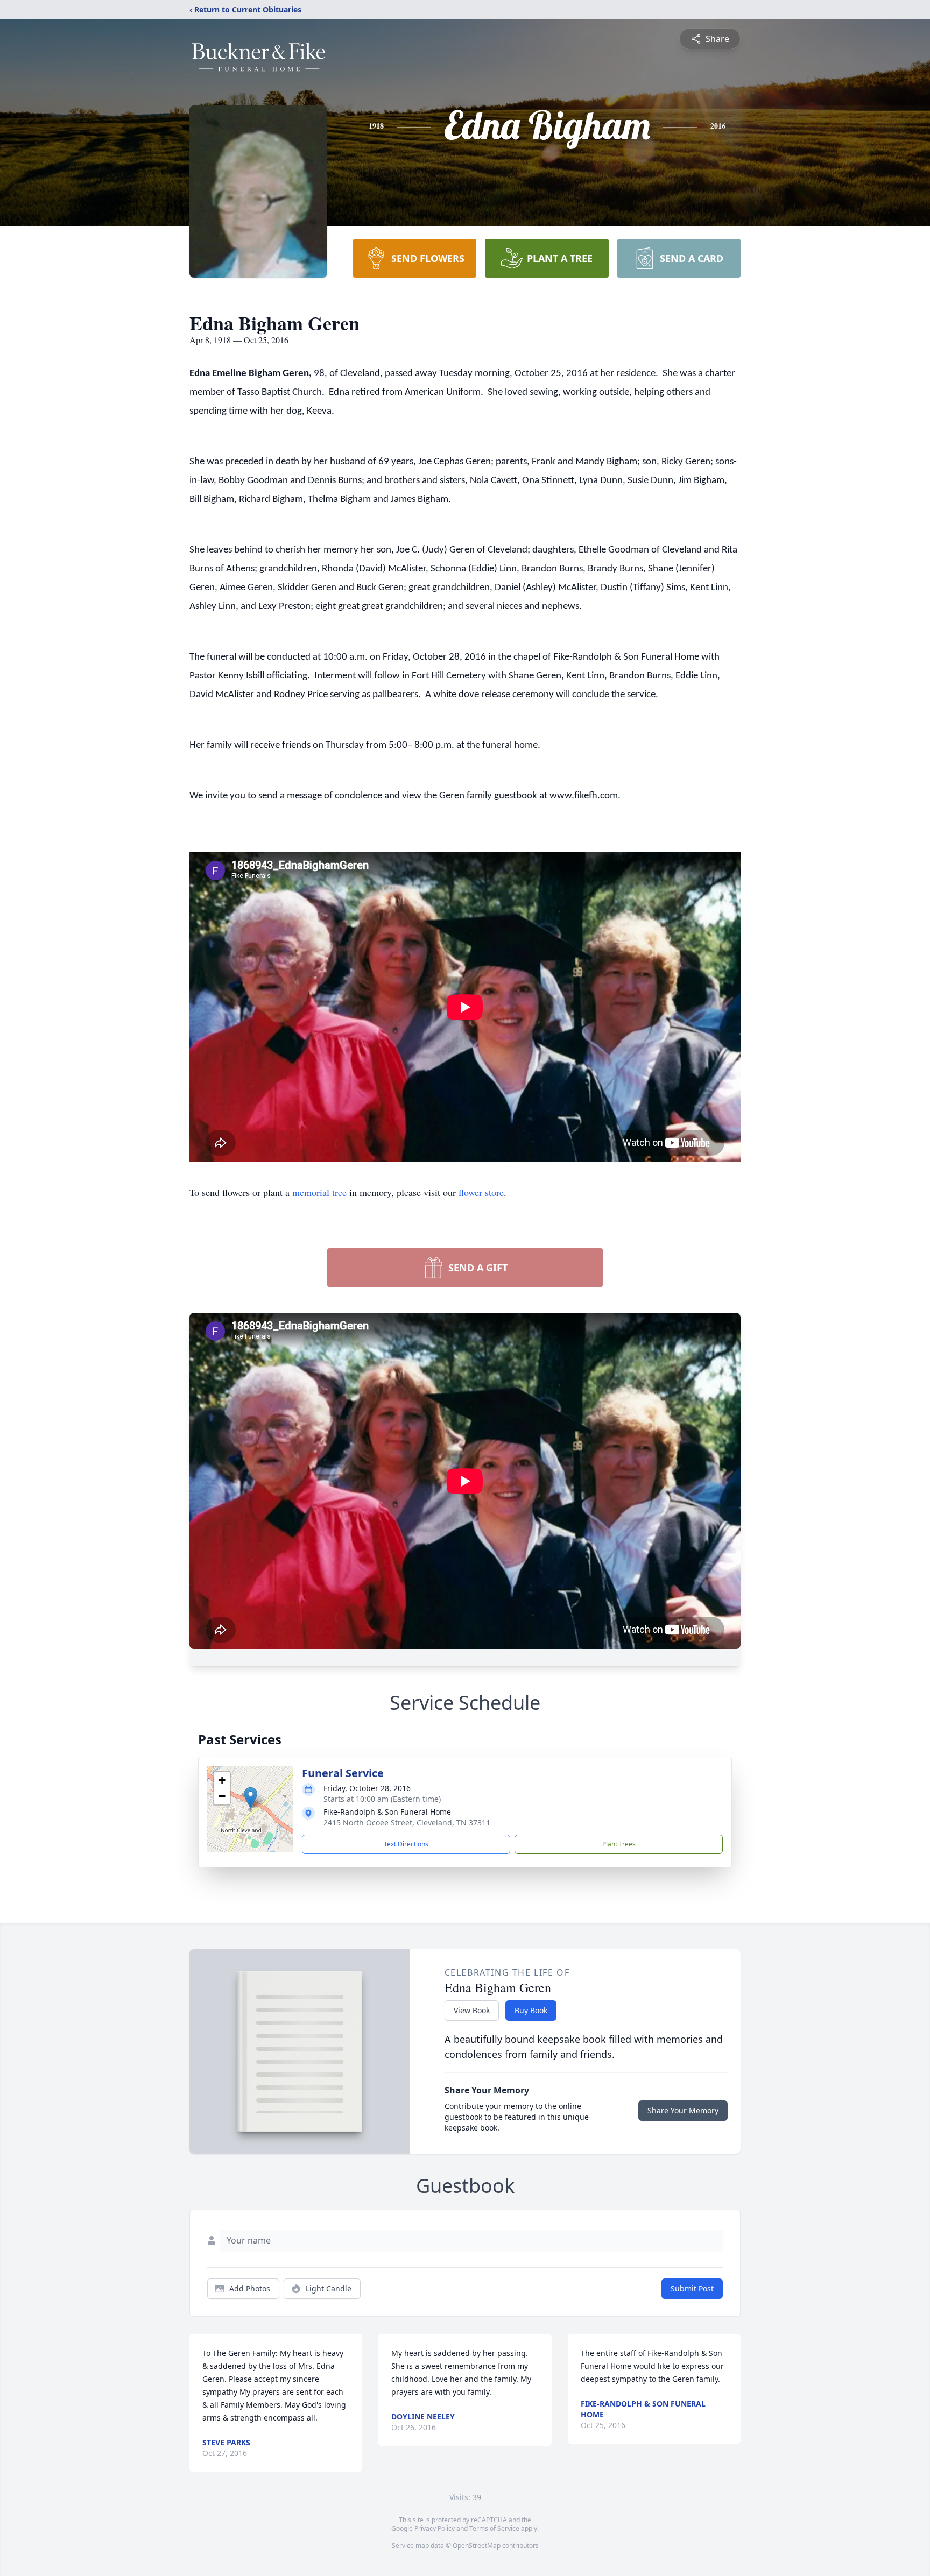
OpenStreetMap (477, 2546)
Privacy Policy (435, 2528)
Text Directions (406, 1844)
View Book (472, 2010)
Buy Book (531, 2010)
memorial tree (319, 1192)
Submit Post (692, 2288)
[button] (251, 1798)
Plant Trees (619, 1844)
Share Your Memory (683, 2110)
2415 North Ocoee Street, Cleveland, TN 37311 (407, 1823)
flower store (481, 1192)
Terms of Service (494, 2528)
